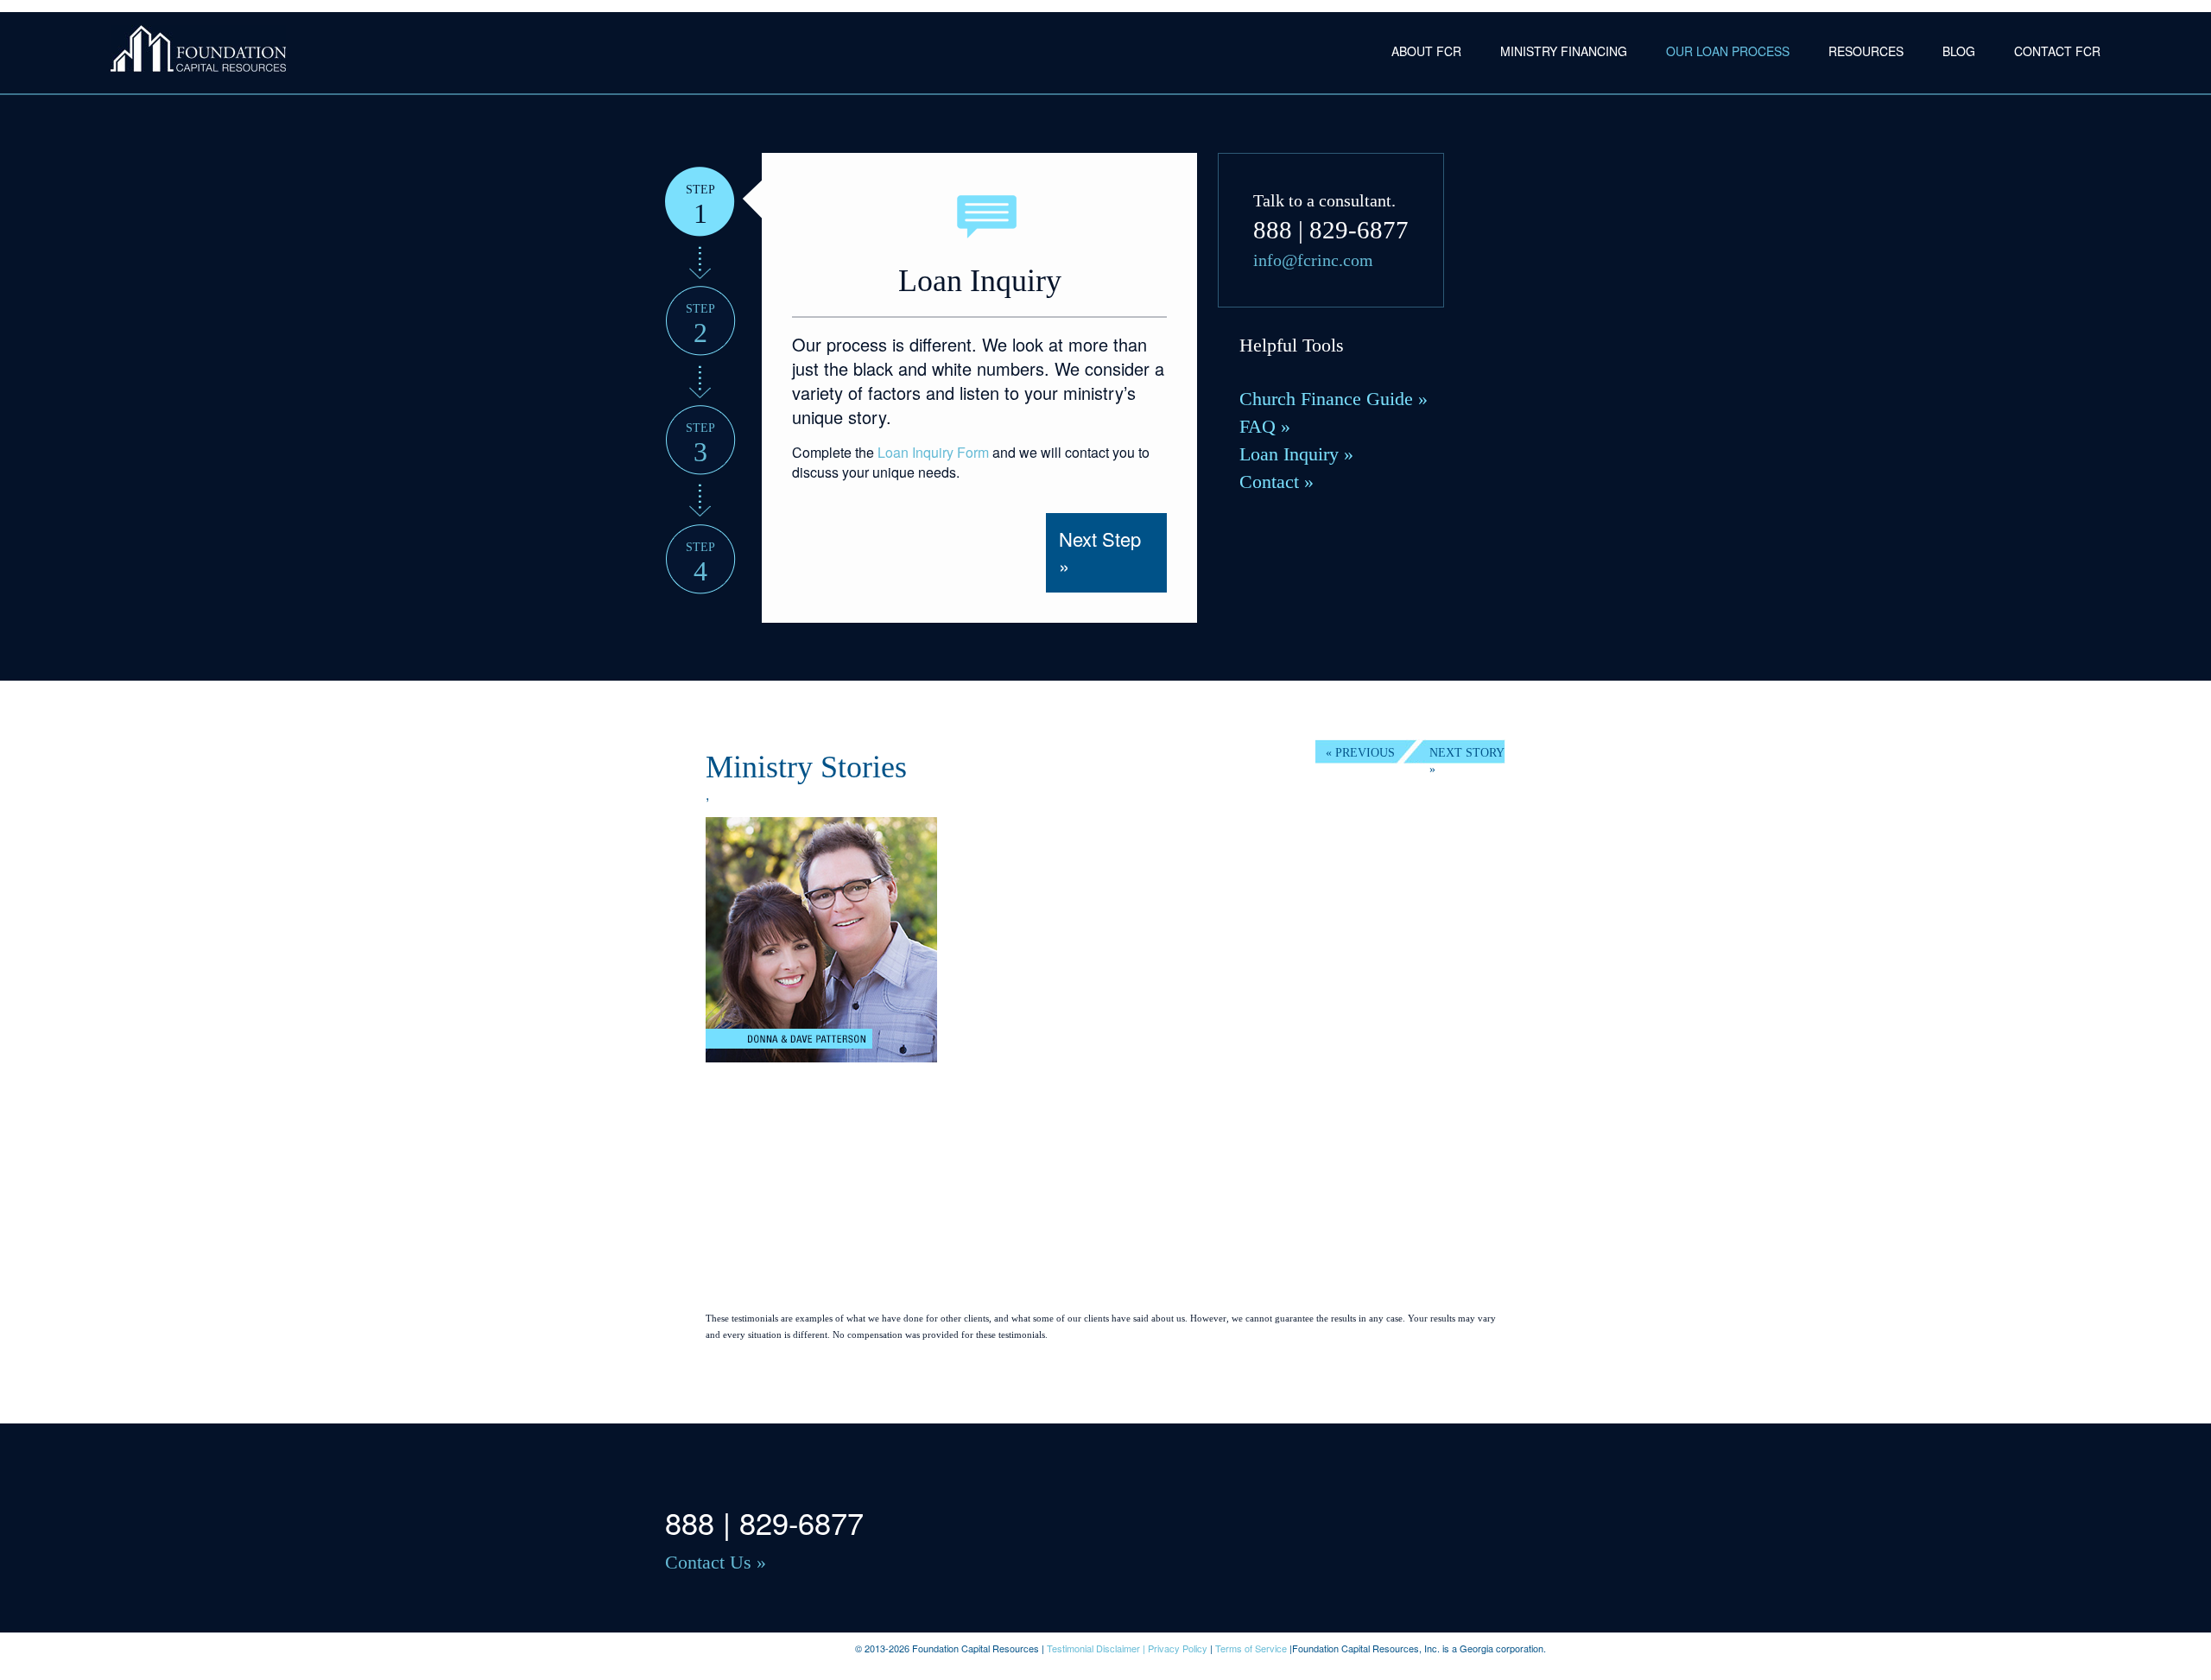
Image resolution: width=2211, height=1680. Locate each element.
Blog (1959, 51)
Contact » (1277, 482)
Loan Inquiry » (1296, 454)
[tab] (700, 202)
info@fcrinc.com (1313, 260)
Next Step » (1100, 552)
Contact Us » (716, 1562)
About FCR (1426, 51)
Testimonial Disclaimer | (1097, 1648)
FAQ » (1265, 426)
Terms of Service (1251, 1648)
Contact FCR (2057, 51)
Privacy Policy (1178, 1648)
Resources (1866, 51)
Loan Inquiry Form (933, 452)
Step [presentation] (700, 205)
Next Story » (1467, 755)
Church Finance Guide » (1334, 399)
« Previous (1360, 753)
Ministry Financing (1564, 51)
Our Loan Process (1728, 51)
